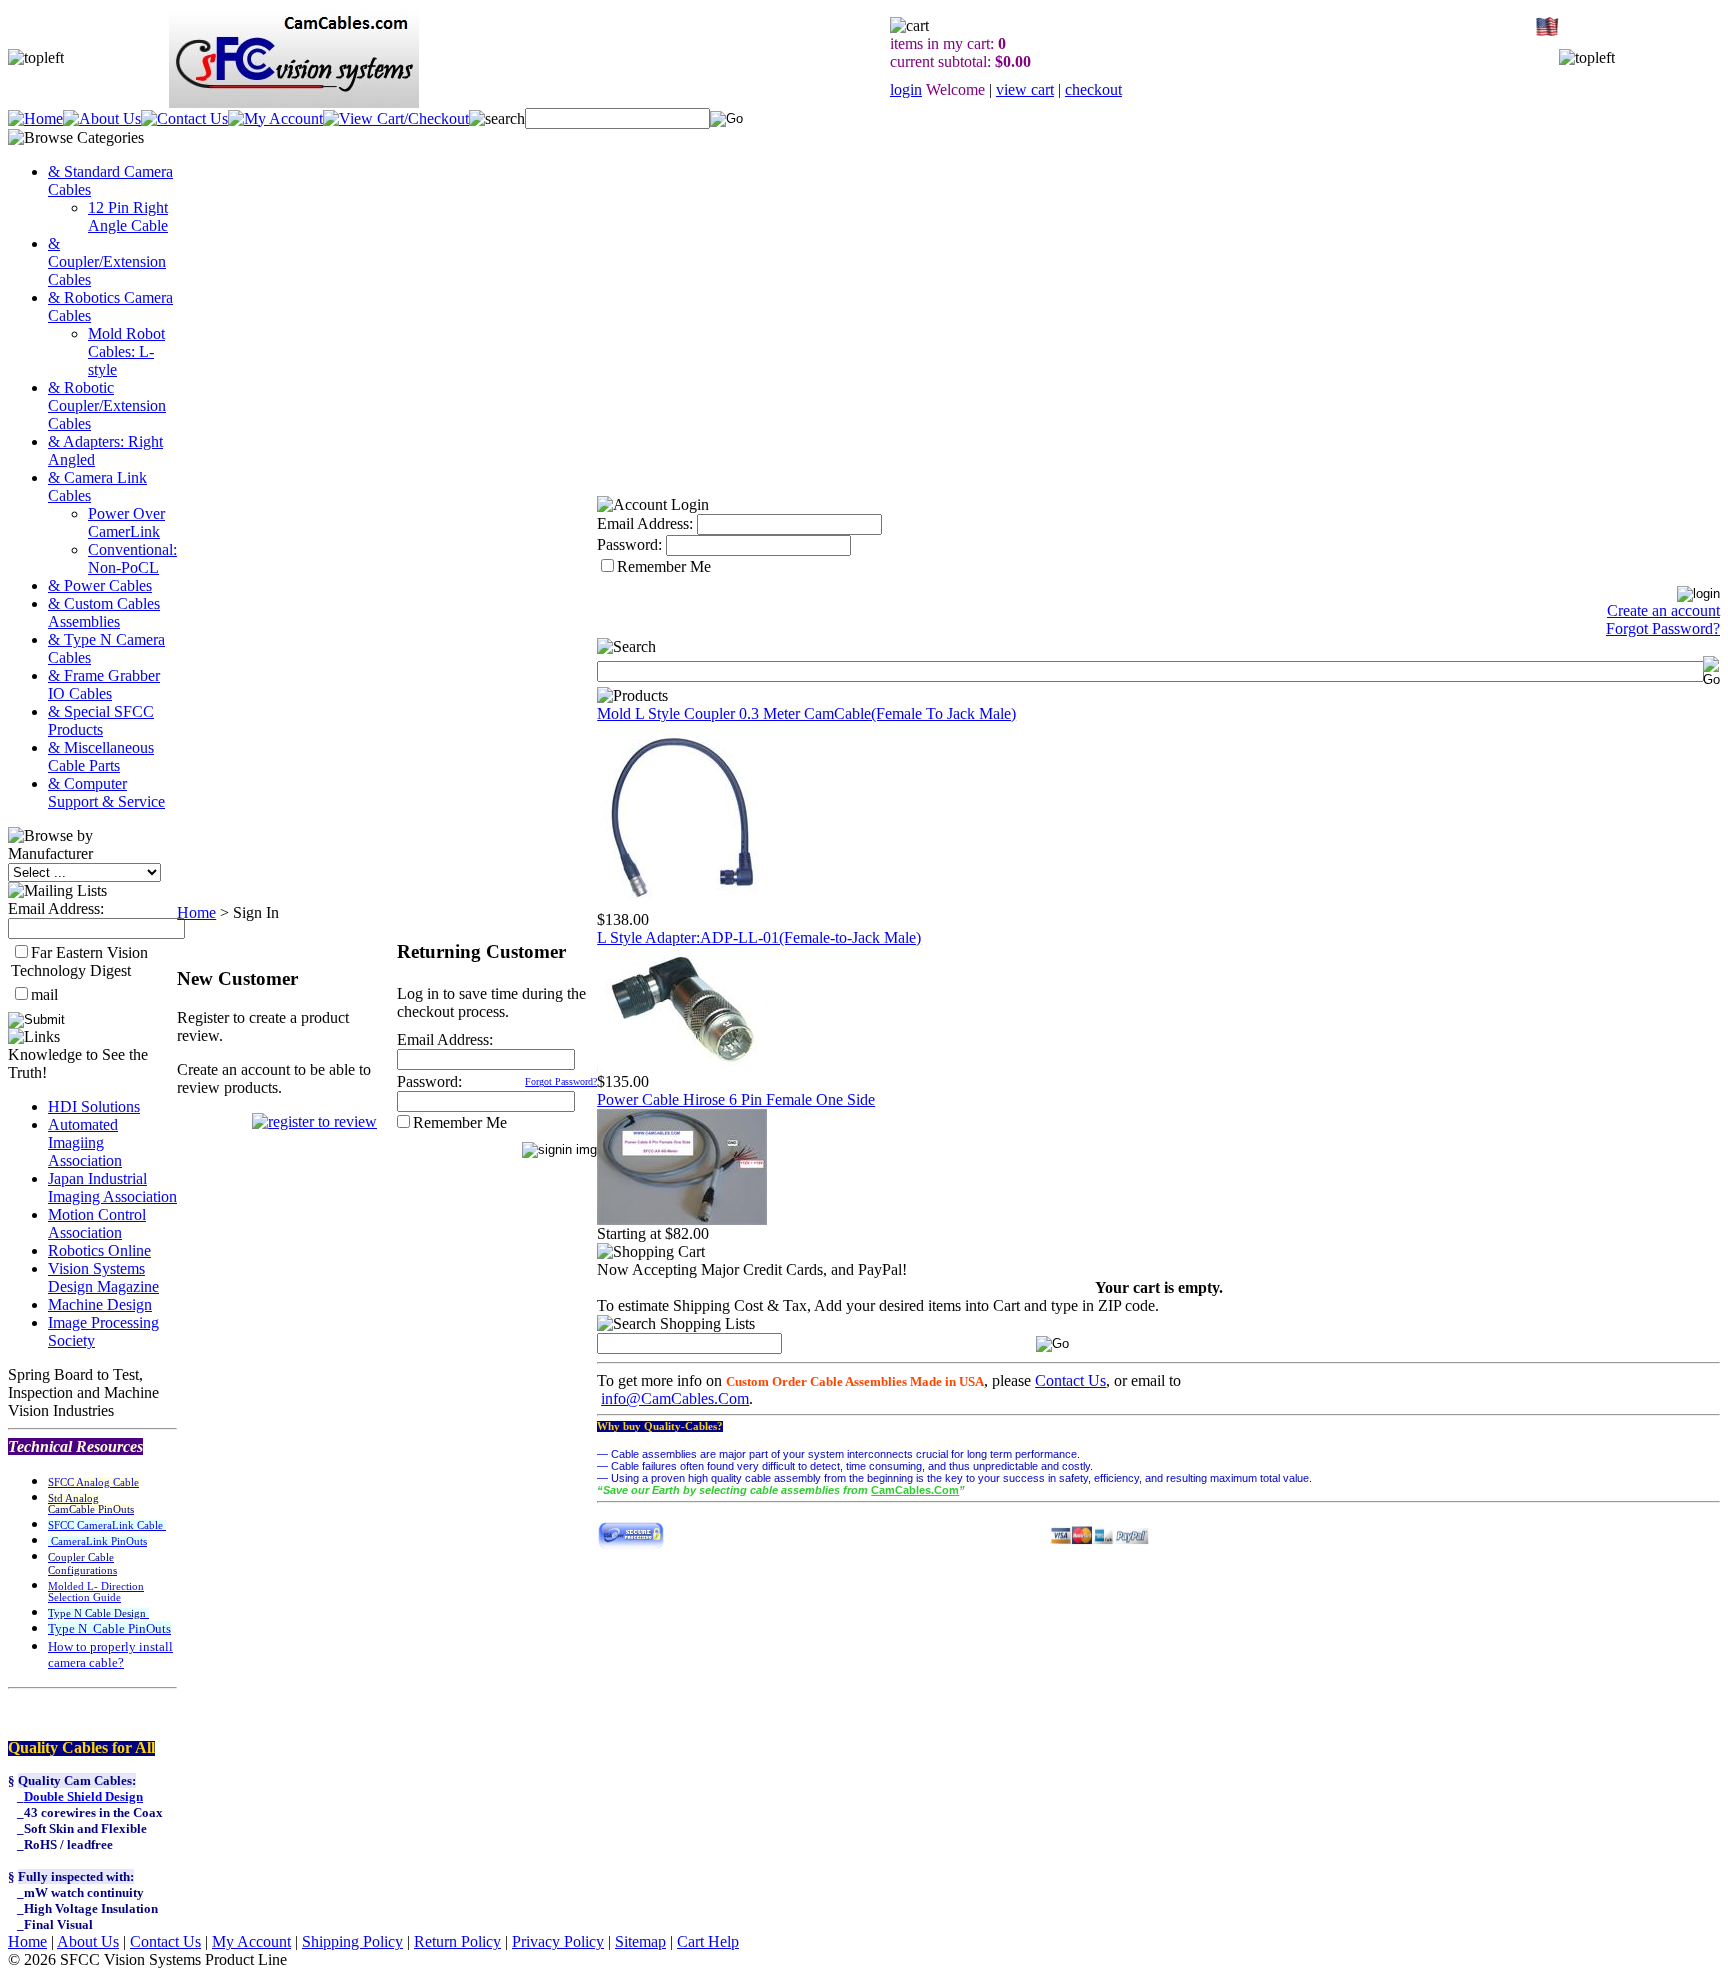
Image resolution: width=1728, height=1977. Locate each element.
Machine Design (100, 1304)
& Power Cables (100, 585)
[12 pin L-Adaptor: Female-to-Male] (682, 1067)
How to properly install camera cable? (110, 1654)
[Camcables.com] (682, 905)
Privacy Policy (558, 1941)
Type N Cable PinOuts (109, 1628)
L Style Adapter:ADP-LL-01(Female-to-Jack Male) (759, 937)
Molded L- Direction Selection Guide (96, 1592)
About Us (88, 1941)
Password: (429, 1081)
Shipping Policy (352, 1941)
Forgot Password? (561, 1081)
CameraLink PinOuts (97, 1541)
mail (44, 994)
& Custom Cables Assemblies (104, 612)
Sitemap (640, 1941)
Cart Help (708, 1941)
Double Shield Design (83, 1796)
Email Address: (56, 908)
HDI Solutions (94, 1106)
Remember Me (460, 1122)
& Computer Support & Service (106, 792)
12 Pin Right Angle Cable (128, 216)
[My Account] (275, 118)
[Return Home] (35, 118)
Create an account (1663, 610)
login (906, 89)
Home (196, 912)
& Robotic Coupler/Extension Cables (107, 405)
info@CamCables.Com (675, 1398)
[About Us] (102, 118)
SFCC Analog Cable (93, 1482)
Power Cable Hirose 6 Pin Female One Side (736, 1099)
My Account (251, 1941)
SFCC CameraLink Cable (107, 1525)
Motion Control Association (97, 1223)
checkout (1093, 89)
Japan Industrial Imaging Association (112, 1187)
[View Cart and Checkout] (396, 118)
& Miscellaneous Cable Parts (101, 756)
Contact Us (1070, 1380)
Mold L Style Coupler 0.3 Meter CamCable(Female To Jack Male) (806, 713)
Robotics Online (99, 1250)
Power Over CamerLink (126, 522)
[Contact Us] (184, 118)
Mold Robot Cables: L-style (126, 351)
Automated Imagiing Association (85, 1142)
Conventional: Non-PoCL (132, 558)
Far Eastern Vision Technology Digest (79, 961)
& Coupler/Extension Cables (107, 261)
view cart (1025, 89)
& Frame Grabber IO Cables (104, 684)
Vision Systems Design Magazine (103, 1277)
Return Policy (457, 1941)
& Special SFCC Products (101, 720)
